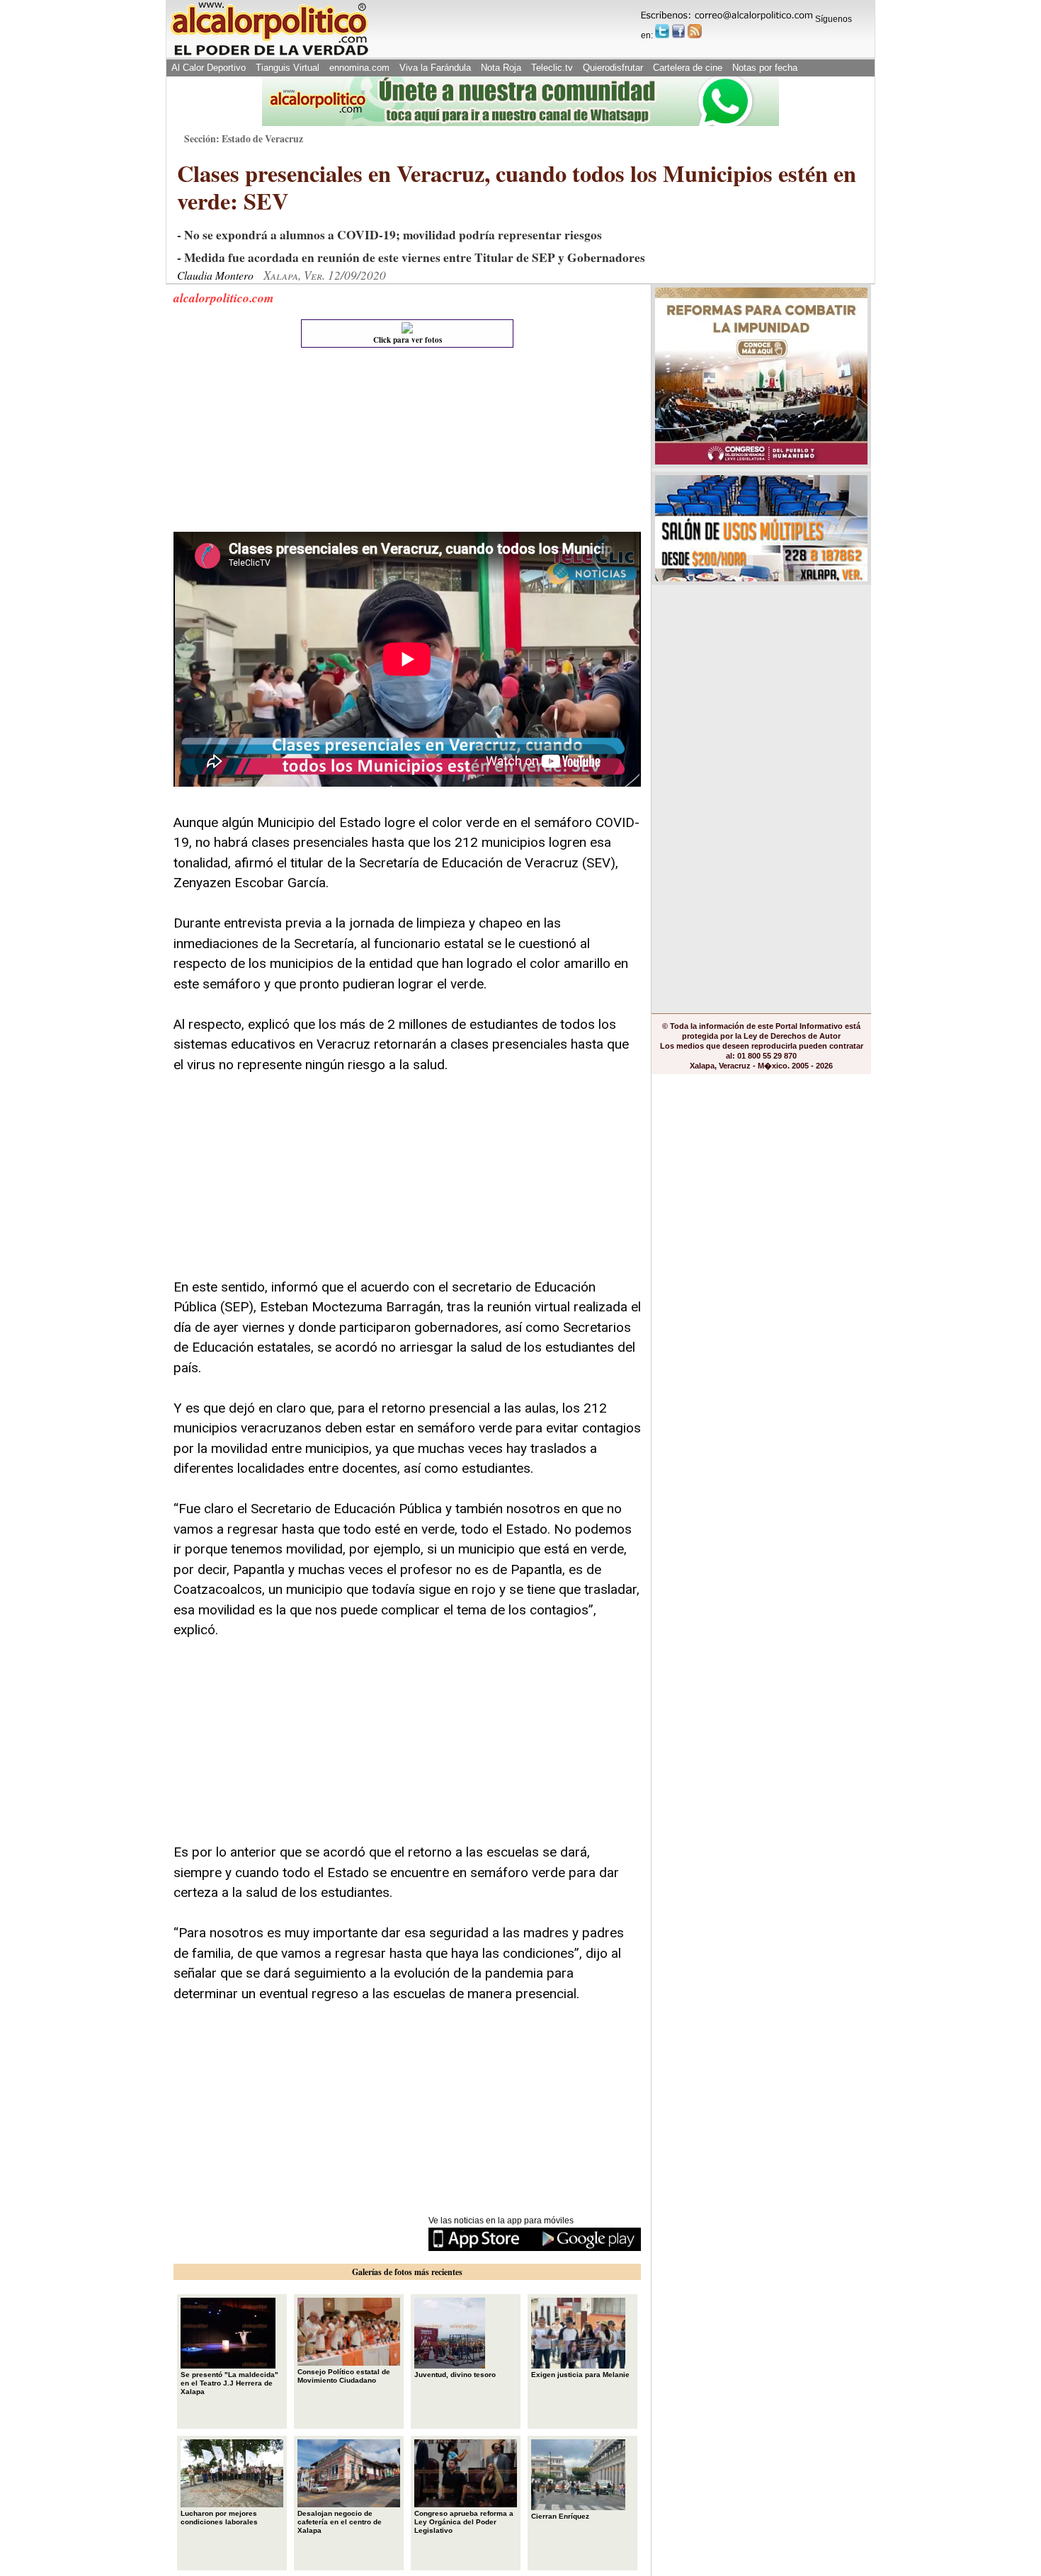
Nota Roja (501, 68)
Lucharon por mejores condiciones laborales (219, 2518)
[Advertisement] (280, 443)
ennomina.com (359, 68)
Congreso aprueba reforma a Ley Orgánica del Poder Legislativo (464, 2522)
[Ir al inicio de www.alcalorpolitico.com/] (269, 54)
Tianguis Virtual (288, 68)
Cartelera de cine (688, 68)
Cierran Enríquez (560, 2516)
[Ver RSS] (695, 31)
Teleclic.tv (552, 68)
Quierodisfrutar (613, 68)
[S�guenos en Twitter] (662, 31)
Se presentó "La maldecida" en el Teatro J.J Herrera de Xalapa (229, 2383)
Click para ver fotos (408, 340)
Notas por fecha (765, 68)
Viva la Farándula (435, 68)
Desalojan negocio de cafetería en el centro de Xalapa (340, 2522)
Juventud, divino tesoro (455, 2375)
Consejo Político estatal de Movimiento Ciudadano (344, 2376)
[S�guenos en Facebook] (678, 31)
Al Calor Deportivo (209, 68)
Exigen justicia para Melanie (580, 2375)
